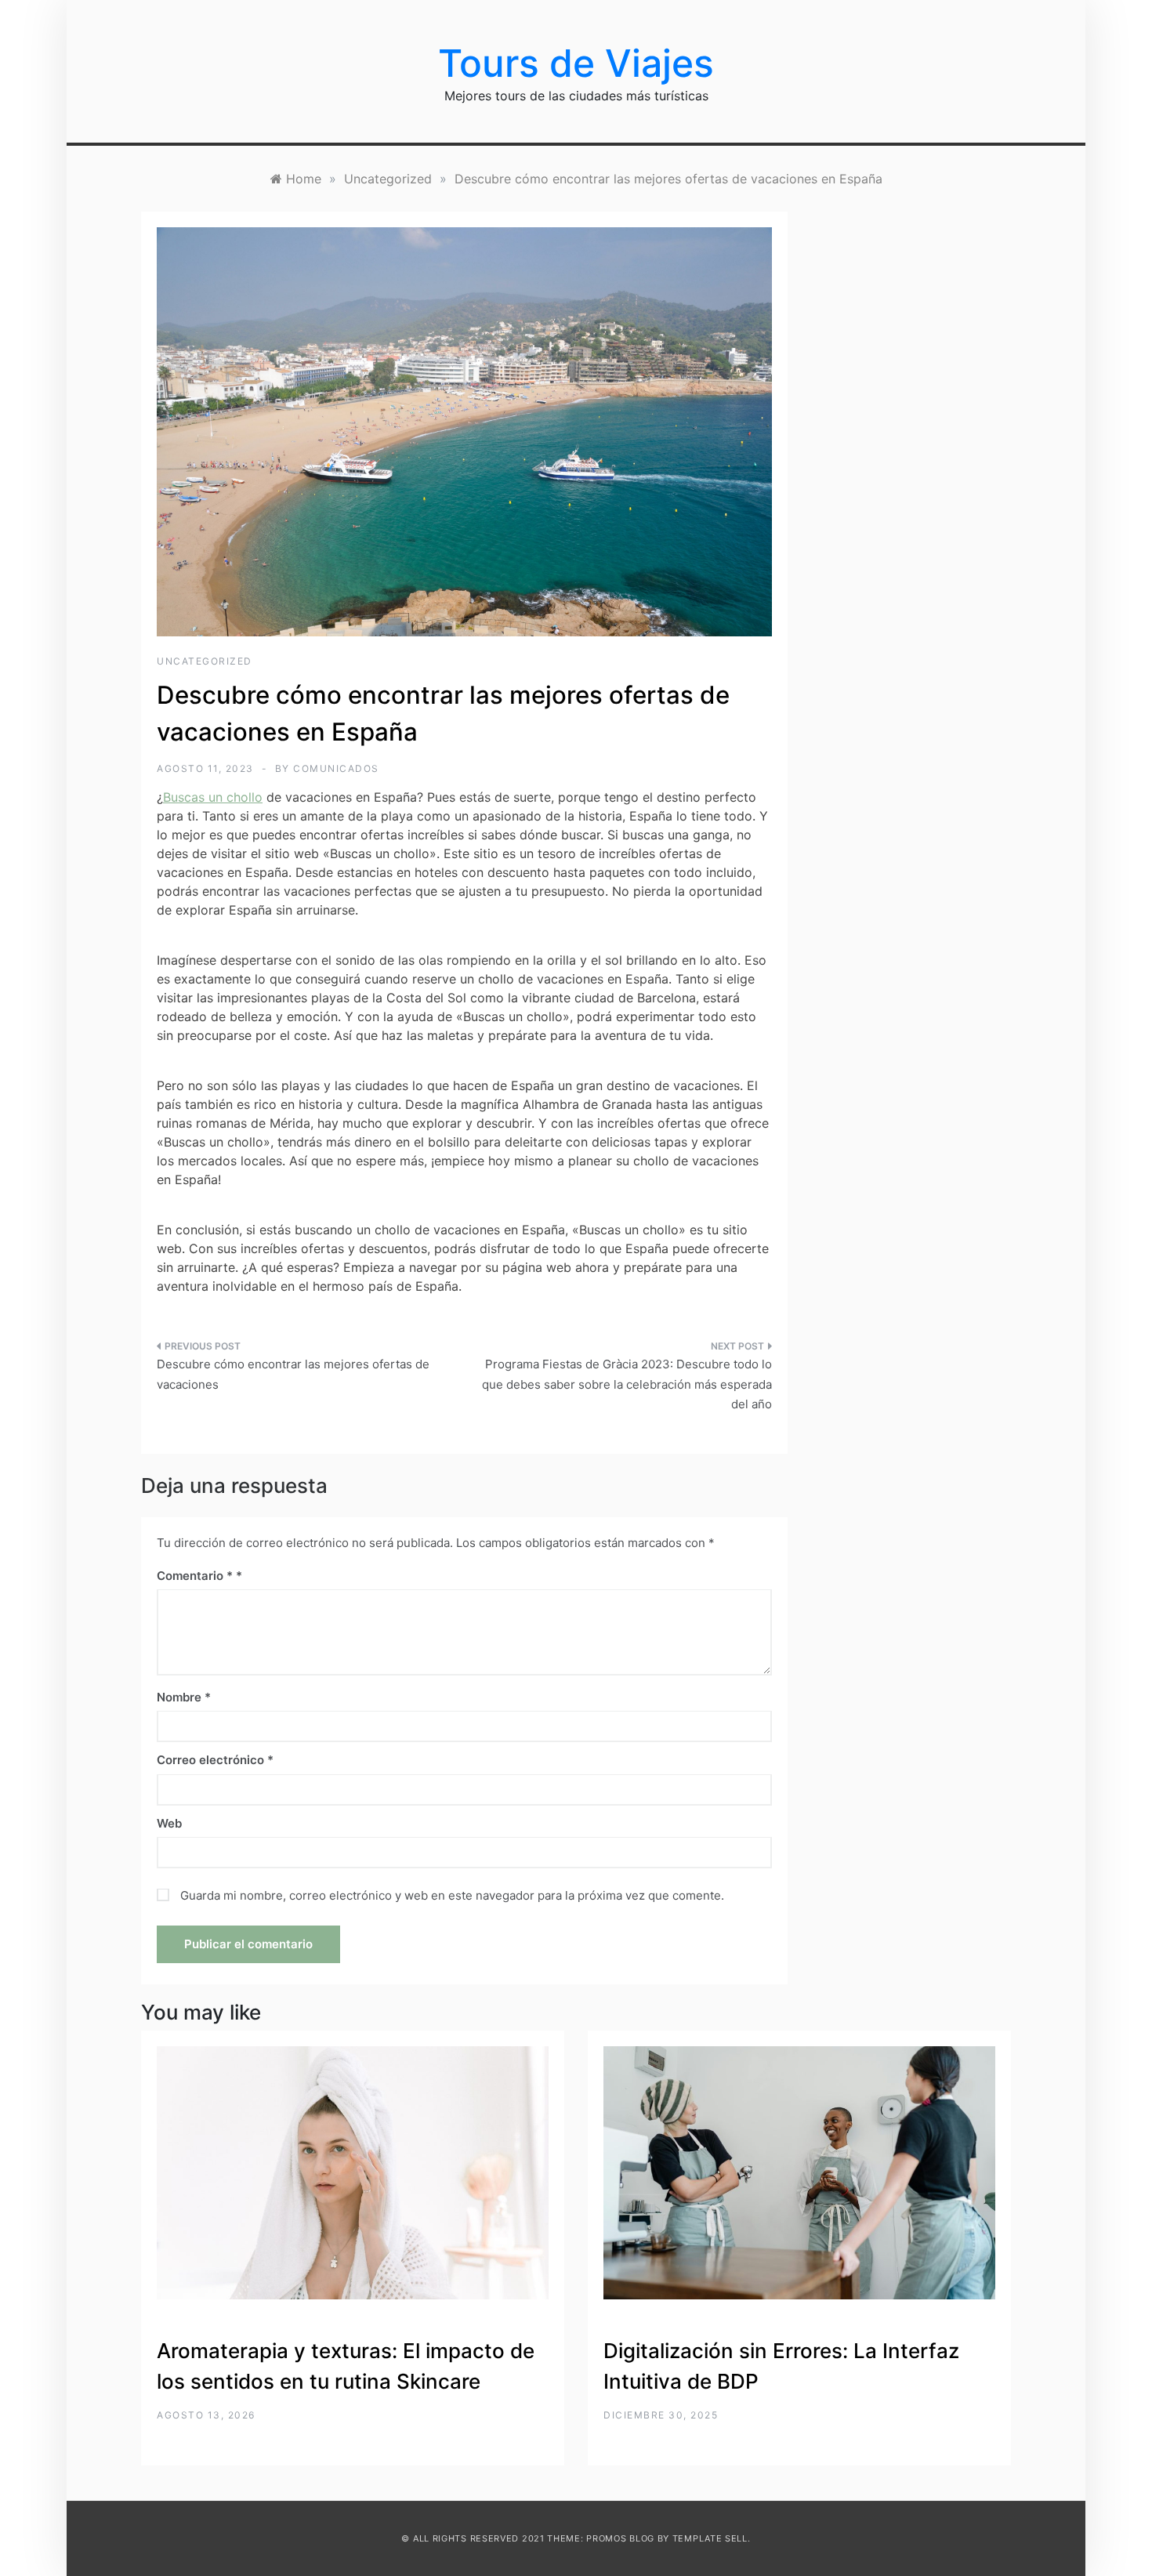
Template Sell (710, 2538)
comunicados (336, 768)
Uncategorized (205, 661)
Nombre (184, 1697)
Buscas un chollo (213, 797)
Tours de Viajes (576, 63)
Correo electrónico (215, 1760)
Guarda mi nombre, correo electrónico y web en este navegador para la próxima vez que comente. (452, 1895)
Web (169, 1823)
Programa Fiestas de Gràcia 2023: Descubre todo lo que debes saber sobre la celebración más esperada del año (627, 1384)
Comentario (195, 1576)
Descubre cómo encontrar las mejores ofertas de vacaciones (293, 1374)
